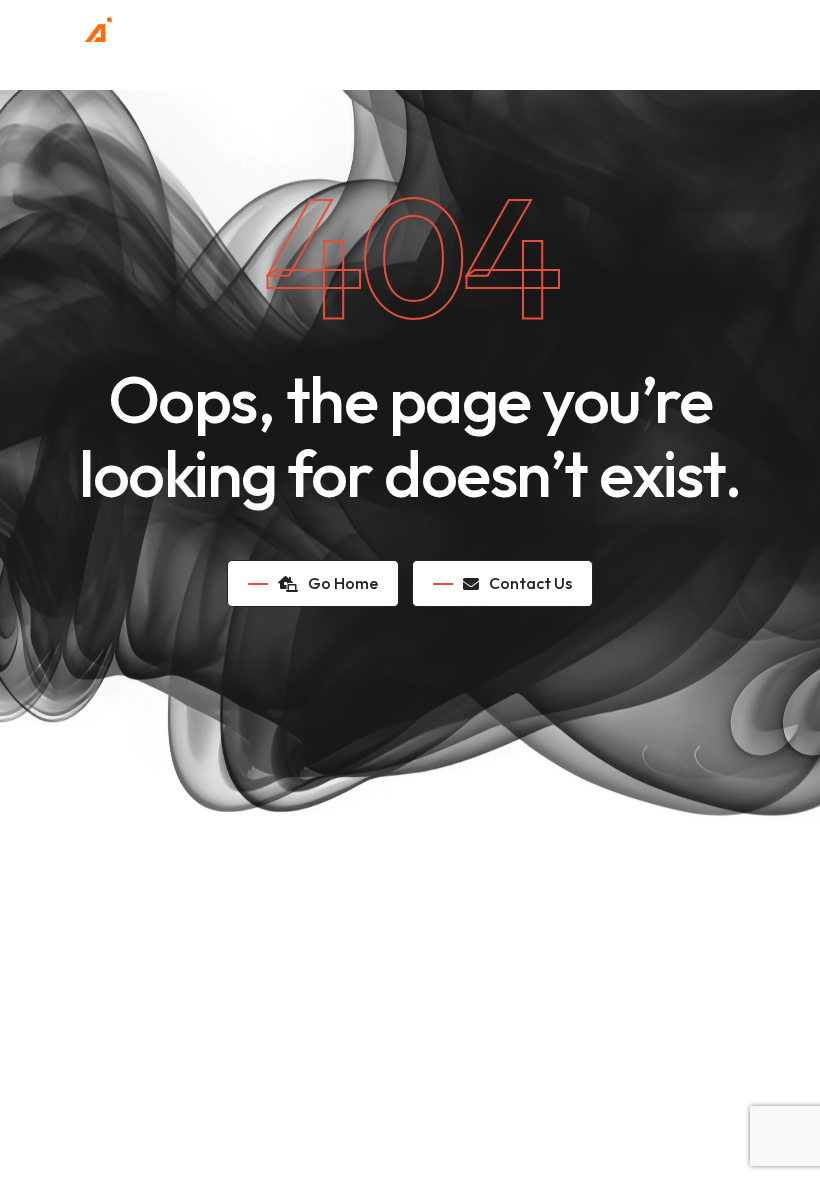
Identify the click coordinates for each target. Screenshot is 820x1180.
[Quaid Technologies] (83, 35)
